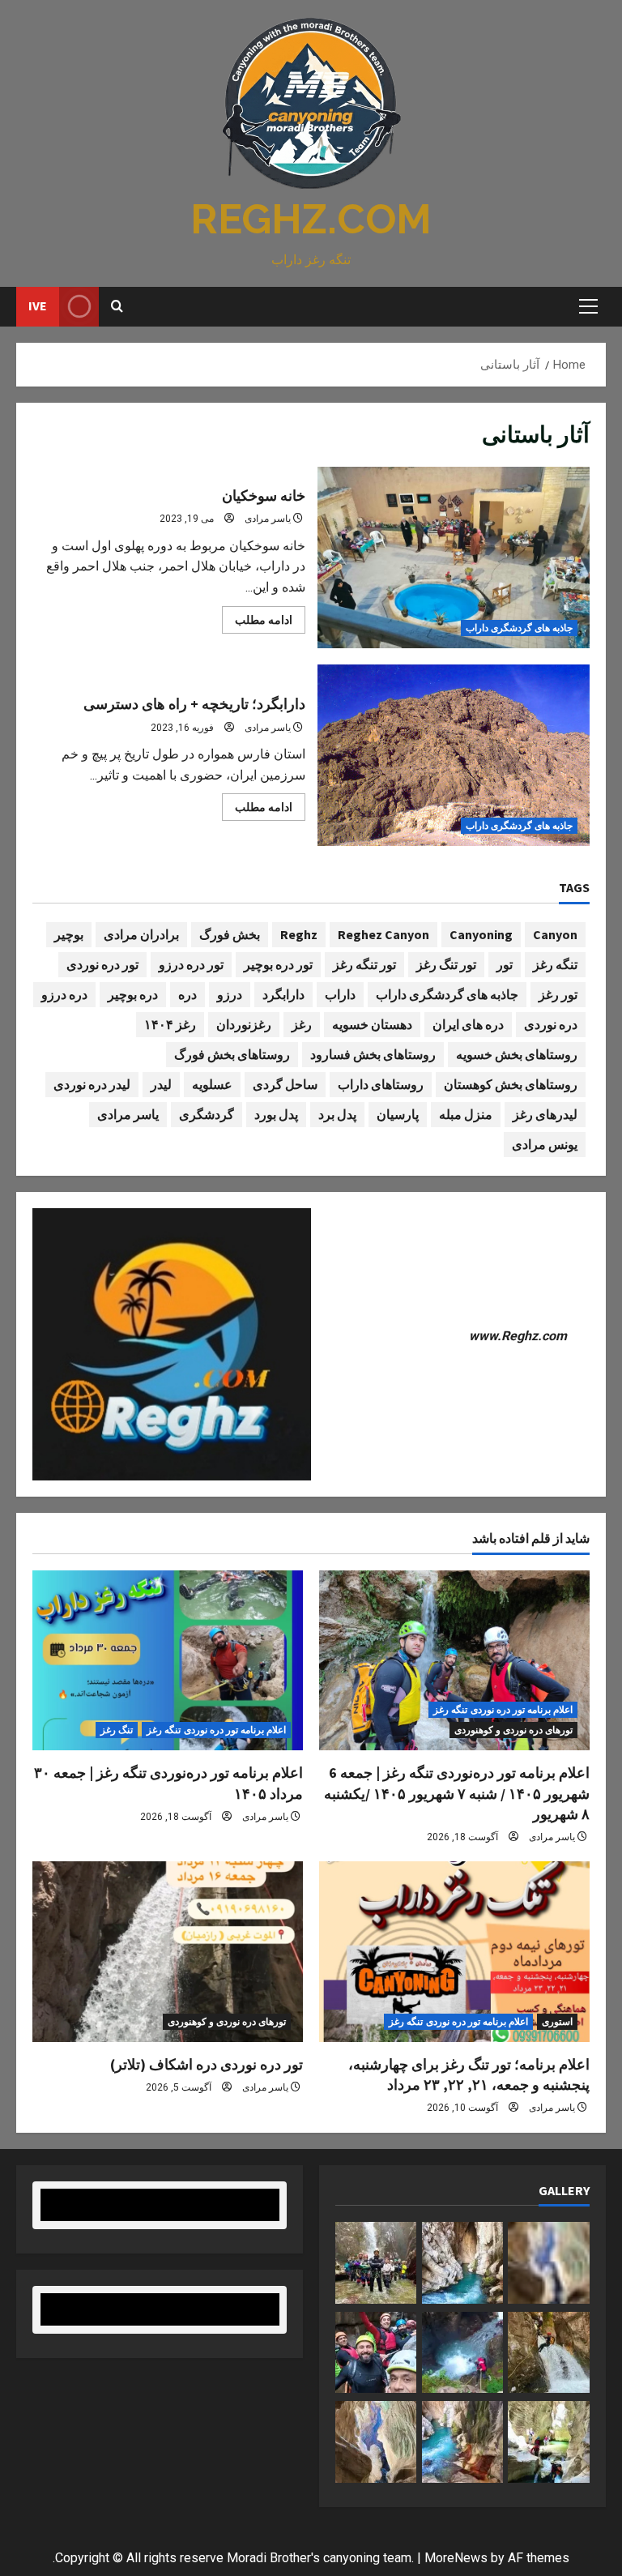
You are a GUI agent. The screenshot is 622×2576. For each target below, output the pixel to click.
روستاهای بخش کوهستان (511, 1084)
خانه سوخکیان (454, 557)
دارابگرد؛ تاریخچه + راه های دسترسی (454, 755)
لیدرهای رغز (545, 1114)
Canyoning (481, 934)
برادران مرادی (141, 934)
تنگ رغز (117, 1730)
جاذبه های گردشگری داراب (519, 628)
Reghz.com (311, 219)
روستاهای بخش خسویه (517, 1054)
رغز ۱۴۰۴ (170, 1024)
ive (38, 305)
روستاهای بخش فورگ (232, 1054)
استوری (557, 2022)
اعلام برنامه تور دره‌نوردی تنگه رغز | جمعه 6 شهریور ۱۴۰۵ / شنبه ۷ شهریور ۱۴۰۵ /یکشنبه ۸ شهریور (457, 1793)
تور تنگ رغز (446, 964)
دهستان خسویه (372, 1024)
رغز (302, 1024)
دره (187, 994)
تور (505, 964)
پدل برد (337, 1114)
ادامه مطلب (257, 623)
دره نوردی (551, 1024)
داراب (340, 994)
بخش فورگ (230, 934)
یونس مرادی (545, 1144)
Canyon (555, 934)
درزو (230, 994)
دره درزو (64, 994)
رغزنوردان (244, 1024)
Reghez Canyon (383, 934)
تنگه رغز (555, 964)
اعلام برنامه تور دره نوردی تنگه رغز (503, 1710)
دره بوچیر (133, 994)
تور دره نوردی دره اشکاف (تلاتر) (207, 2064)
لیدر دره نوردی (92, 1084)
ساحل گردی (285, 1084)
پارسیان (398, 1114)
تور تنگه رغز (364, 964)
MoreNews (456, 2558)
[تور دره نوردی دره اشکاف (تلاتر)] (168, 1952)
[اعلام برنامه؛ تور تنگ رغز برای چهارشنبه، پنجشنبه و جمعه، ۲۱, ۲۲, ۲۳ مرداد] (454, 1952)
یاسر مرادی (268, 519)
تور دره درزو (191, 964)
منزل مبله (466, 1114)
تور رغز (558, 994)
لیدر (161, 1084)
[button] (588, 306)
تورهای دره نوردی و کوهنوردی (513, 1730)
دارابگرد (283, 994)
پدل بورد (276, 1114)
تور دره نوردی (102, 964)
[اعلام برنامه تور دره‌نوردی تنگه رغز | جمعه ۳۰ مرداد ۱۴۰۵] (168, 1661)
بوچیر (69, 934)
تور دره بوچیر (278, 964)
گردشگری (207, 1114)
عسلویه (212, 1084)
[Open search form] (117, 306)
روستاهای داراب (381, 1084)
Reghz (299, 934)
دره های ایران (468, 1024)
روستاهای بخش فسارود (373, 1054)
